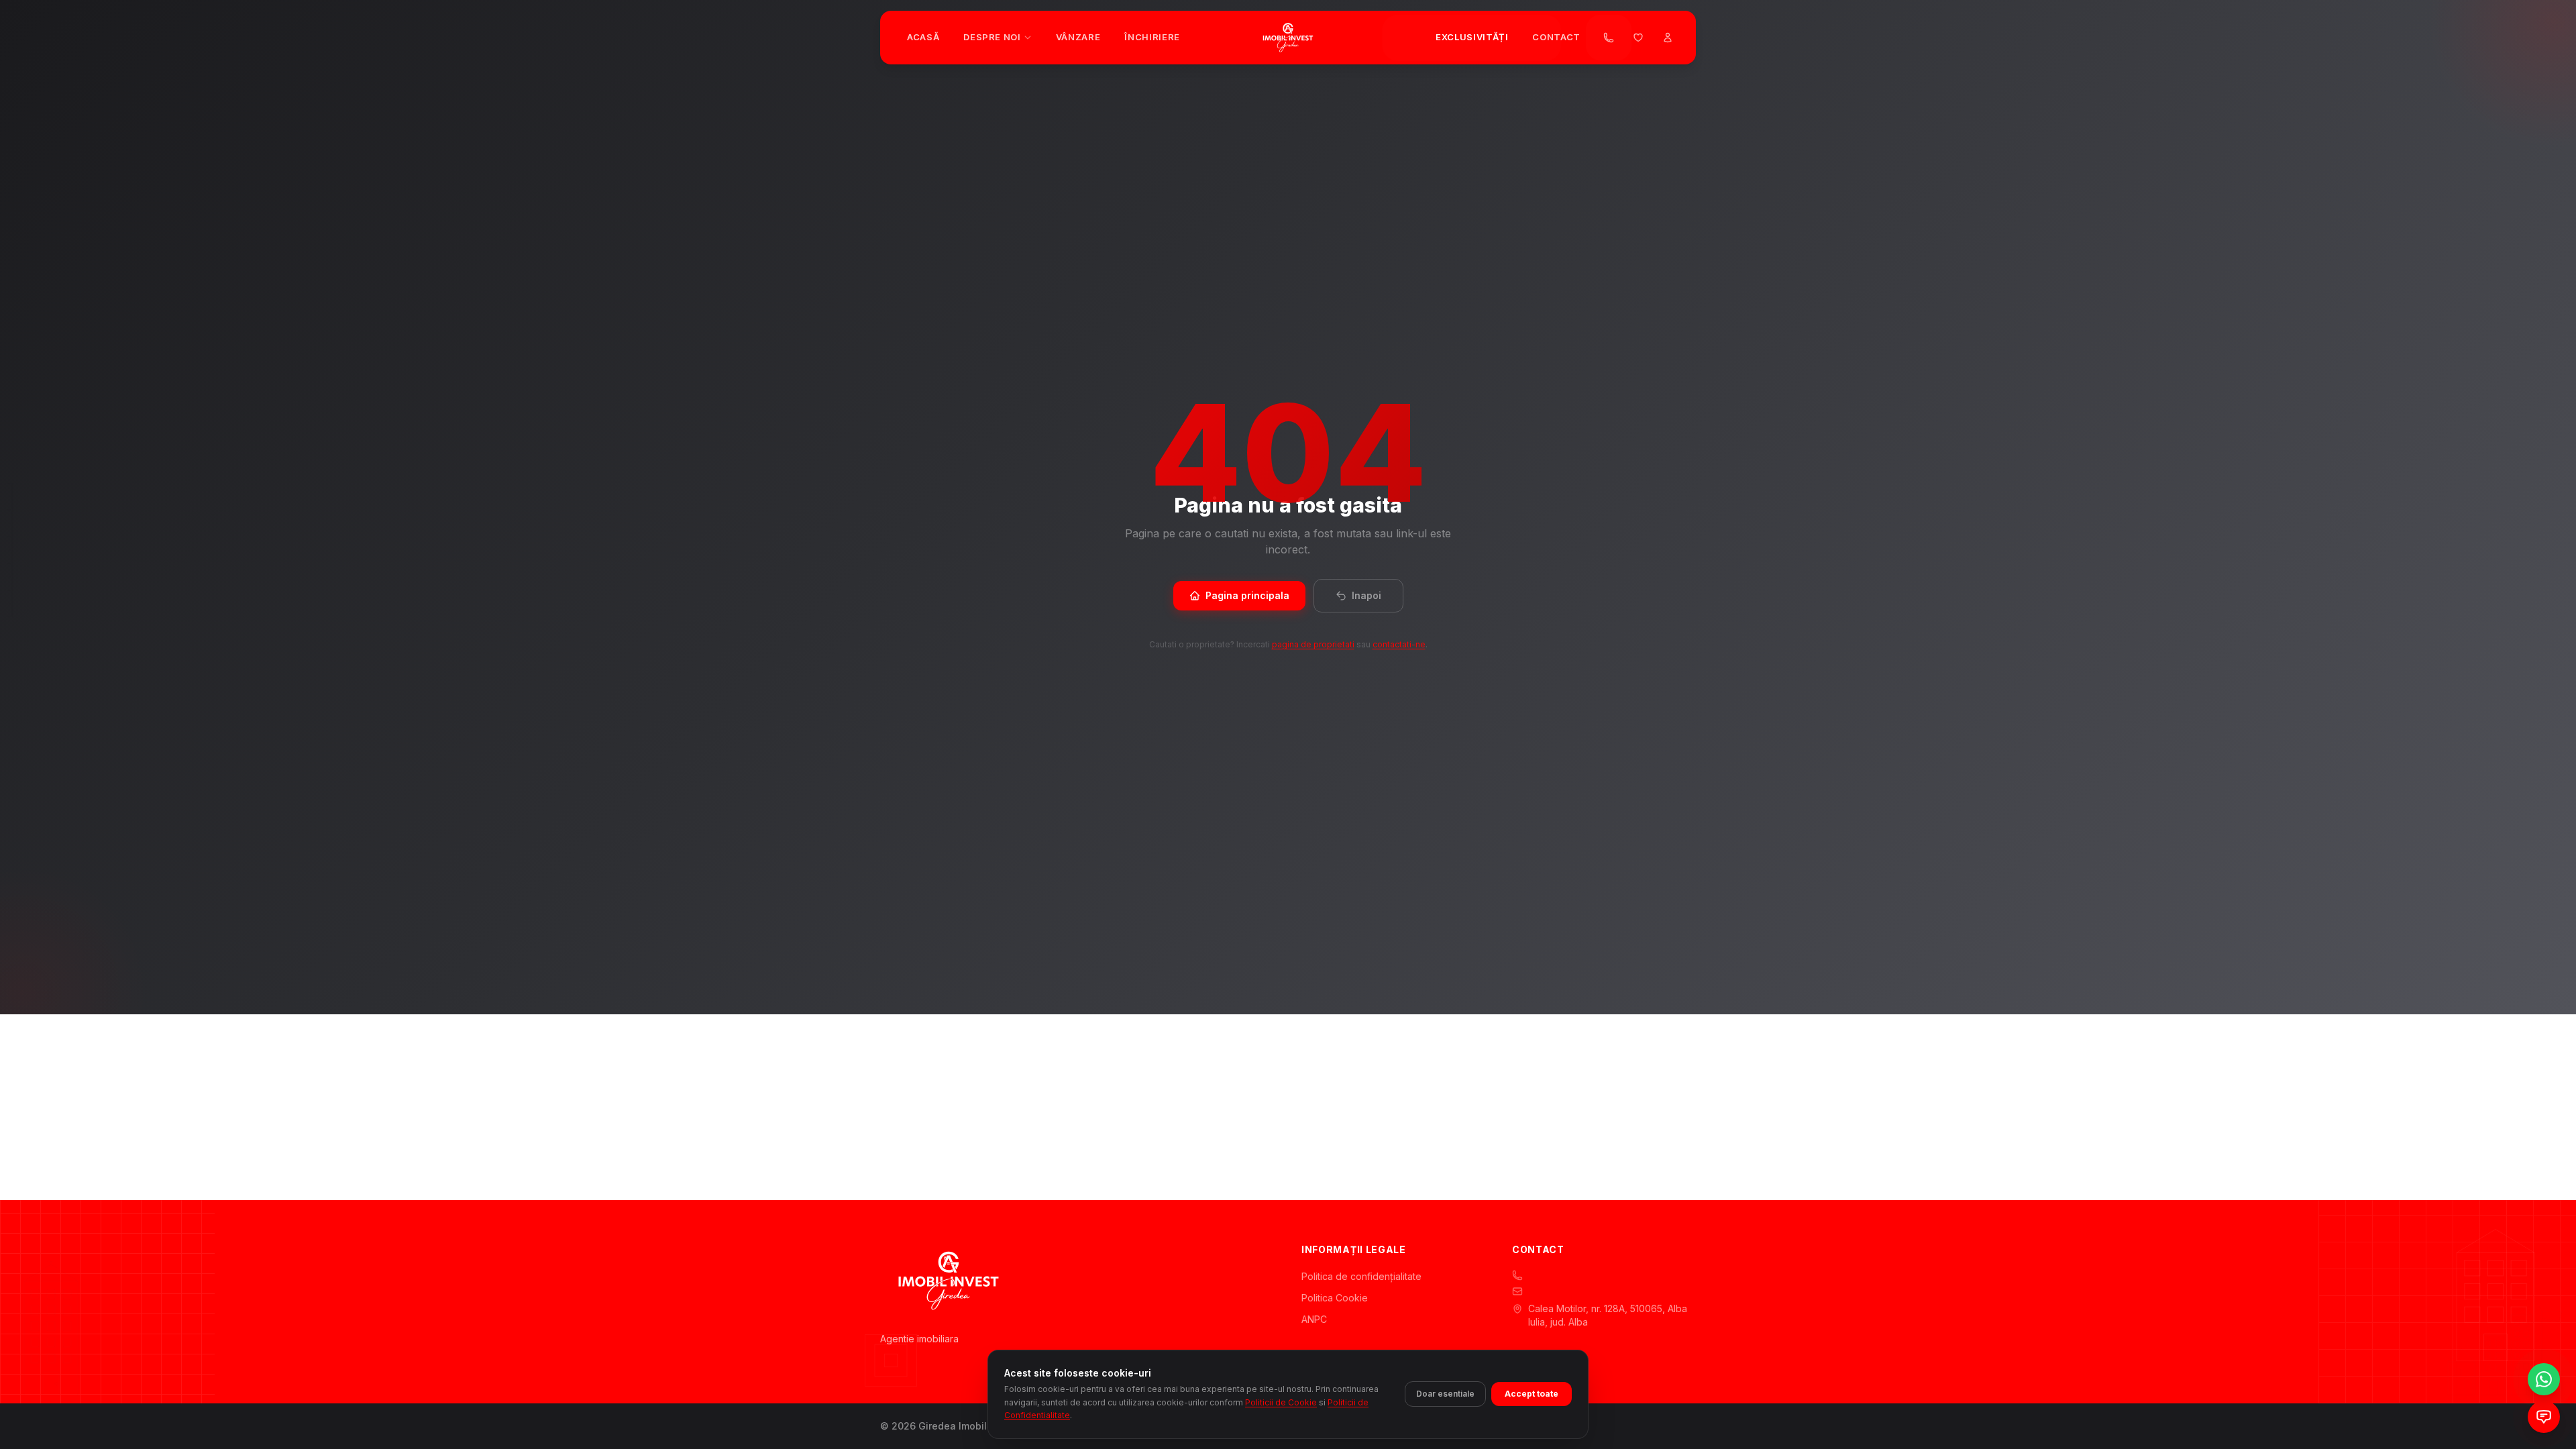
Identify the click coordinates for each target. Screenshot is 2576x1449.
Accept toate (1532, 1394)
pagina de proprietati (1313, 644)
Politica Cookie (1335, 1298)
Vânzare (1078, 37)
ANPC (1314, 1319)
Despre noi (992, 37)
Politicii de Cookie (1281, 1402)
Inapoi (1366, 595)
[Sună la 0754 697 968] (1609, 38)
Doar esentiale (1445, 1394)
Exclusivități (1472, 37)
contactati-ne (1399, 644)
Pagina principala (1247, 595)
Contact (1556, 37)
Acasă (923, 37)
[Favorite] (1638, 38)
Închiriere (1152, 37)
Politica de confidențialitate (1361, 1276)
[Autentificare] (1668, 38)
